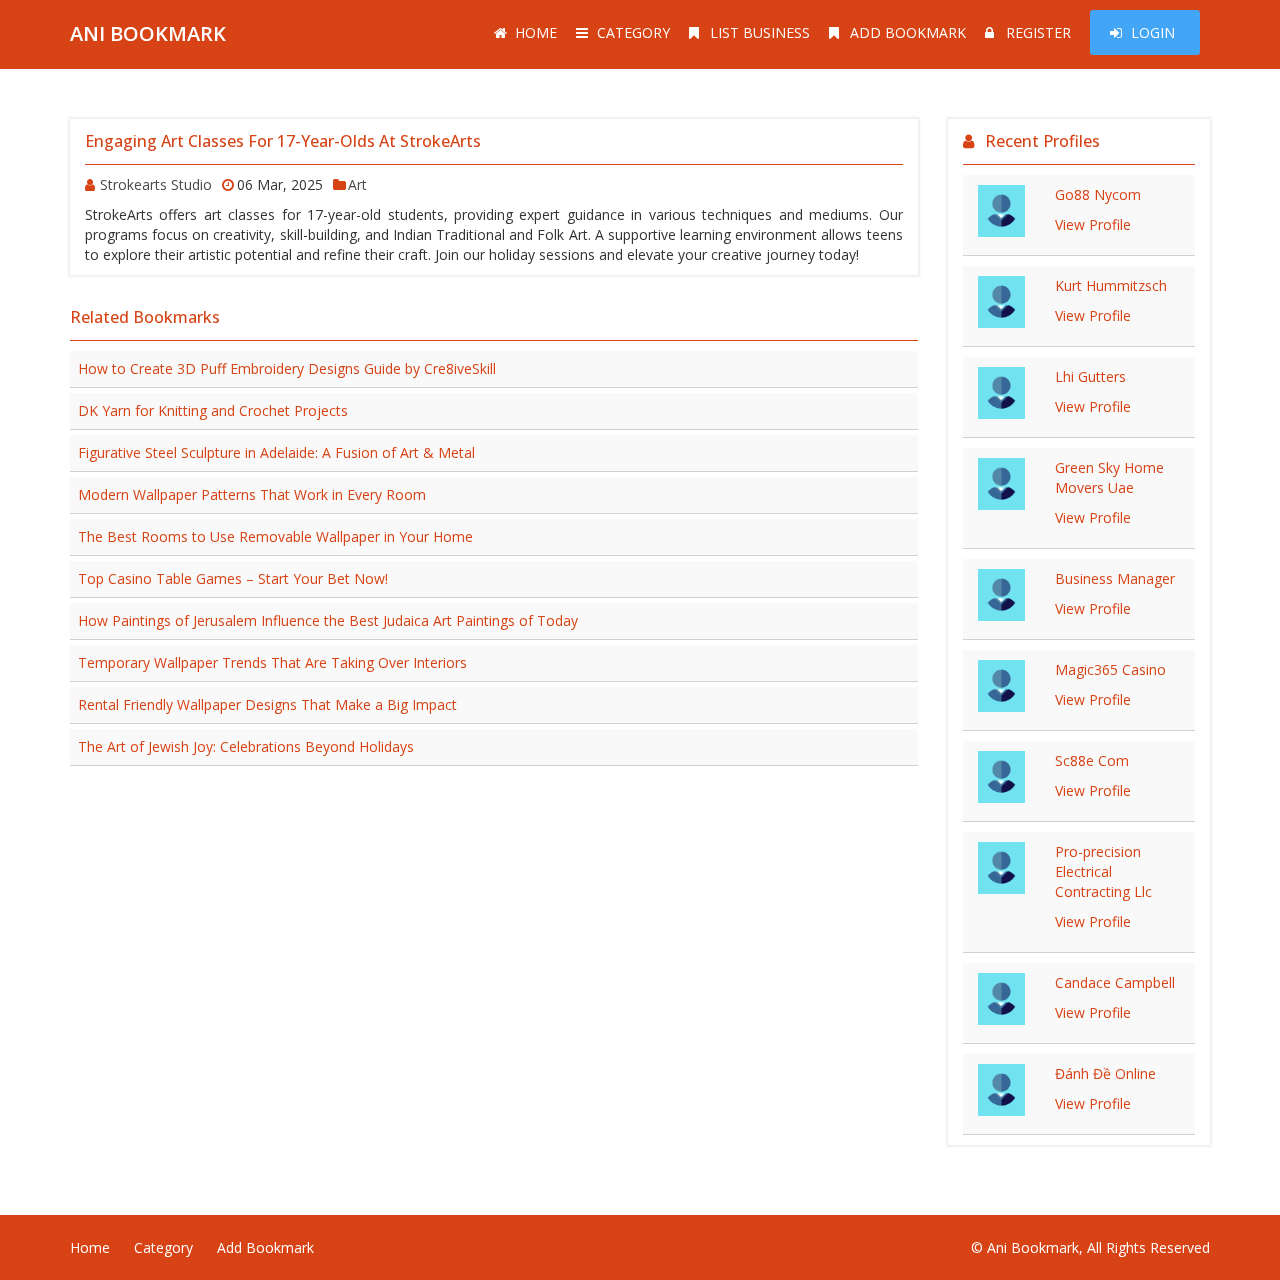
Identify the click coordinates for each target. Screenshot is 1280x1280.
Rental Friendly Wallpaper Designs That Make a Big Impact (267, 704)
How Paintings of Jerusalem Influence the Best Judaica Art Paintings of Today (328, 620)
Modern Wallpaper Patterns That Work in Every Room (252, 494)
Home (536, 32)
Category (633, 32)
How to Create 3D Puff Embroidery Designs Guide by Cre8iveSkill (287, 368)
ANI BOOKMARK (148, 33)
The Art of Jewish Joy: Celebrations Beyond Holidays (246, 746)
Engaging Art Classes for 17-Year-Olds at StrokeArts (283, 141)
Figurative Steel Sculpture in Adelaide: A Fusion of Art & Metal (276, 452)
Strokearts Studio (156, 184)
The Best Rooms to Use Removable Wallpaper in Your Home (275, 536)
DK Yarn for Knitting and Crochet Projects (213, 410)
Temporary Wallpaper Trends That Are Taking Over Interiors (272, 662)
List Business (760, 32)
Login (1153, 32)
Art (357, 184)
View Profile (1093, 224)
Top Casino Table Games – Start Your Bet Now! (233, 578)
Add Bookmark (908, 32)
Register (1038, 32)
